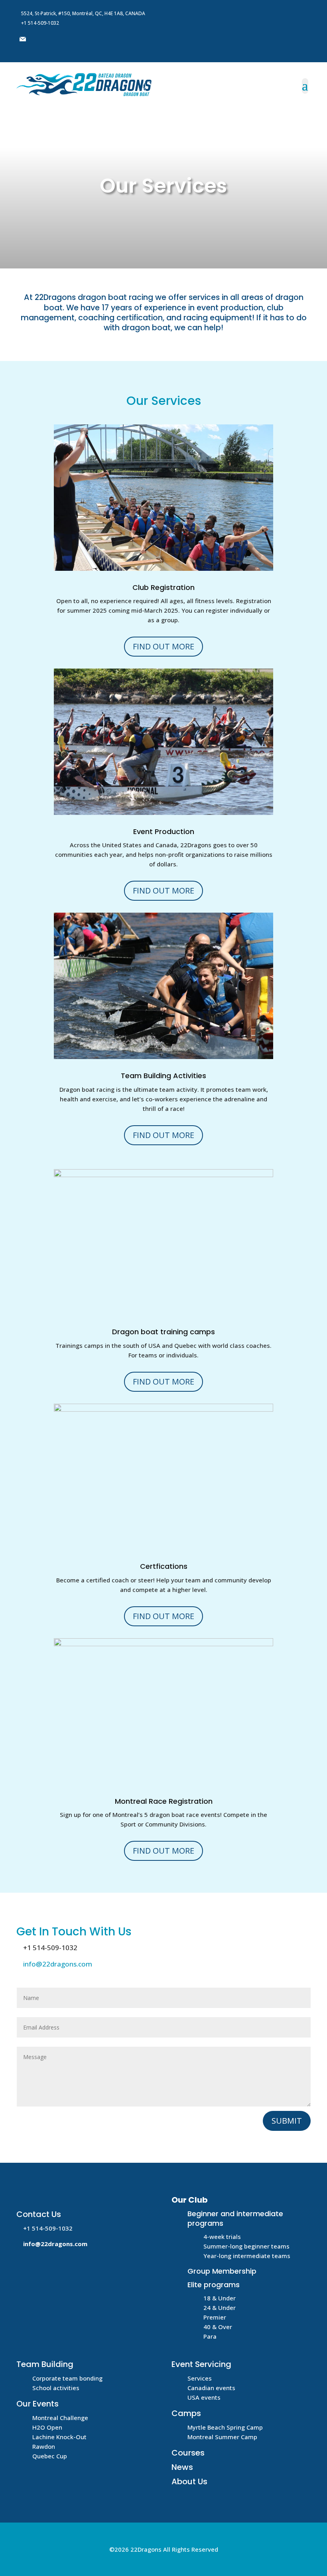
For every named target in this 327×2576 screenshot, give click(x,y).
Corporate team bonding (67, 2378)
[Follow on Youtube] (55, 39)
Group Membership (222, 2271)
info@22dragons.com (58, 1964)
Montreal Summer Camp (222, 2437)
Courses (188, 2453)
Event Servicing (201, 2364)
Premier (215, 2317)
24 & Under (220, 2308)
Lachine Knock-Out (59, 2437)
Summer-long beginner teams (246, 2246)
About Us (189, 2481)
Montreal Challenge (60, 2418)
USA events (204, 2397)
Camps (186, 2413)
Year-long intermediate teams (247, 2256)
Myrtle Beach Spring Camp (225, 2427)
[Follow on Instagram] (71, 39)
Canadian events (211, 2388)
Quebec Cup (50, 2456)
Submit (287, 2121)
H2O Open (47, 2427)
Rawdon (44, 2446)
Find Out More (163, 646)
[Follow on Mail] (23, 39)
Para (210, 2336)
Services (200, 2378)
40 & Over (218, 2327)
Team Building (45, 2364)
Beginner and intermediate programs (235, 2218)
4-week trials (222, 2237)
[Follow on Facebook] (39, 39)
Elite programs (214, 2285)
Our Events (37, 2404)
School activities (56, 2388)
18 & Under (220, 2298)
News (182, 2467)
